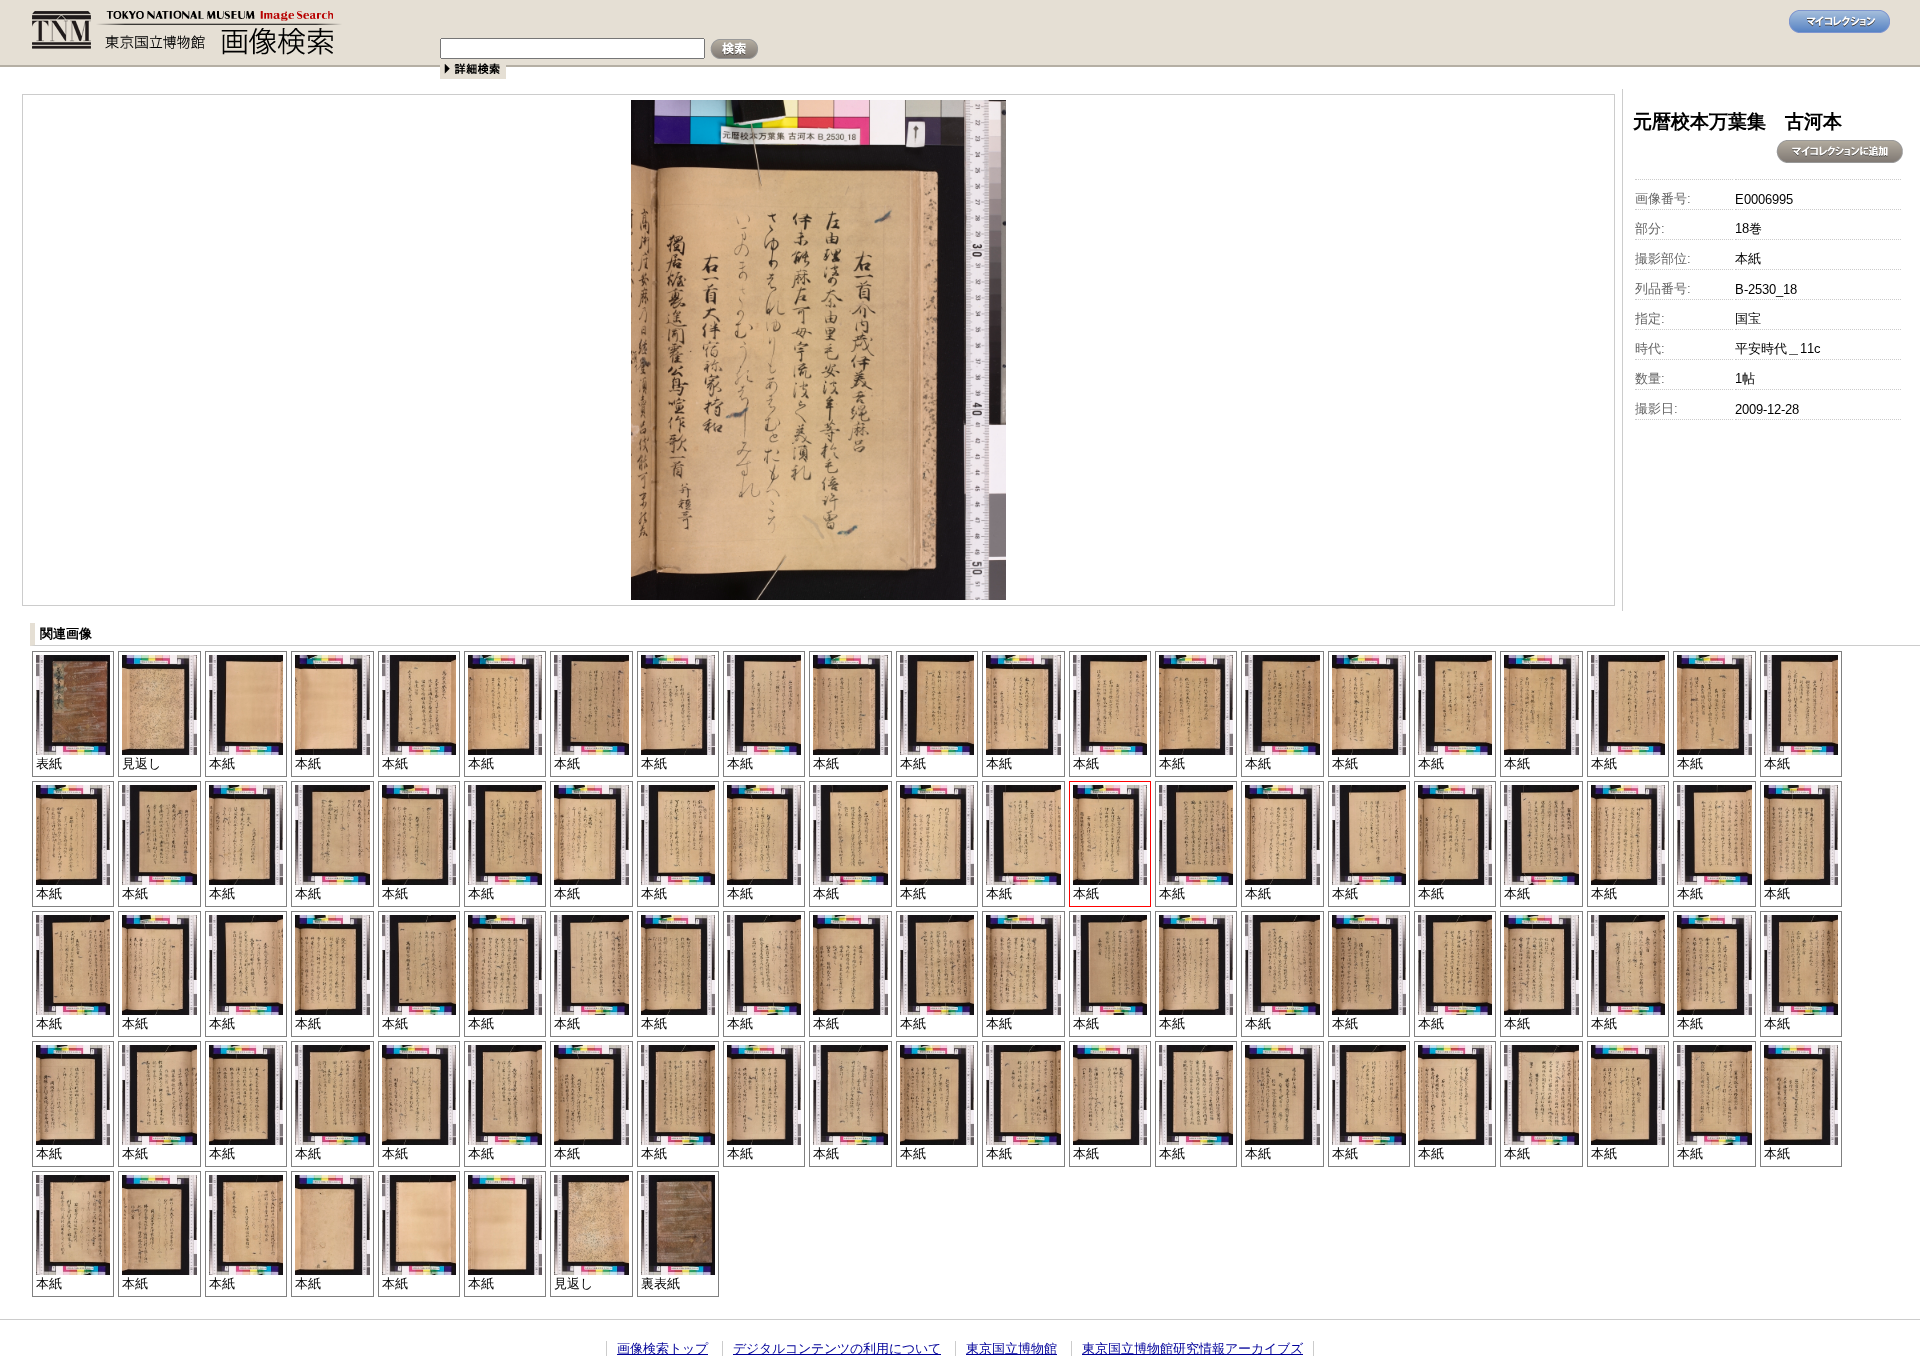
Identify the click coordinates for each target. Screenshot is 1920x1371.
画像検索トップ (662, 1348)
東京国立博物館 (1011, 1348)
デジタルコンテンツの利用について (837, 1348)
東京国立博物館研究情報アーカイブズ (1192, 1348)
